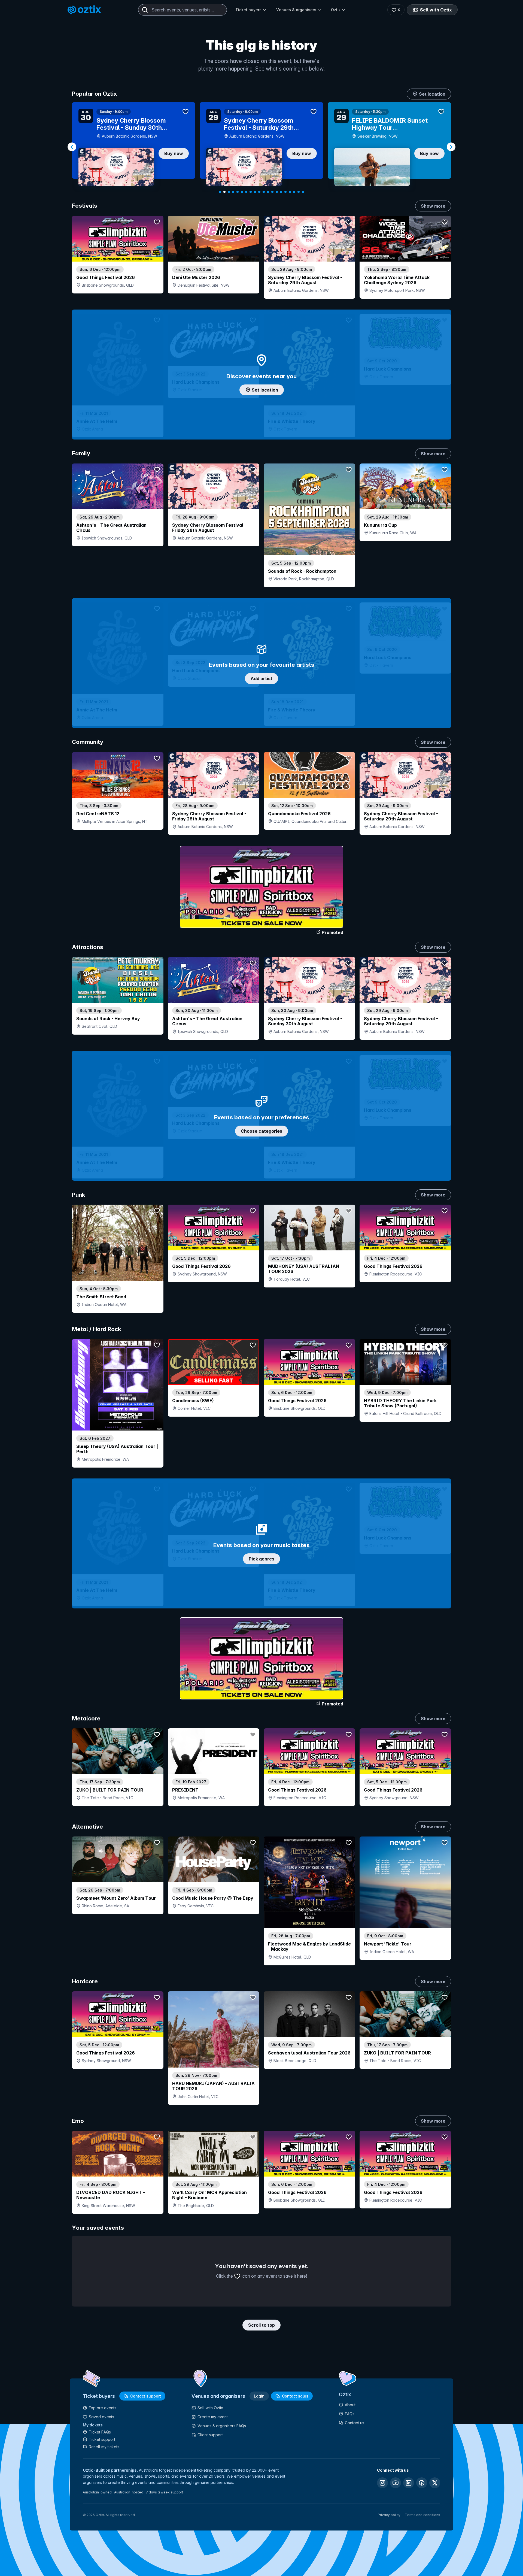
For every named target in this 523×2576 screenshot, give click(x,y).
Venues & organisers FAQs (222, 2426)
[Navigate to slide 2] (224, 192)
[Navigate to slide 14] (277, 192)
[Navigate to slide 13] (272, 192)
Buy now (174, 153)
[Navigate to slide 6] (242, 192)
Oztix (336, 10)
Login (259, 2396)
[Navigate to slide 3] (229, 192)
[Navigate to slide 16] (285, 192)
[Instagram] (382, 2483)
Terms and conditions (422, 2515)
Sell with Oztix (436, 10)
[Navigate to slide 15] (281, 192)
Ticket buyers (248, 10)
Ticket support (102, 2439)
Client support (210, 2435)
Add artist (261, 678)
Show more (433, 206)
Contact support (146, 2396)
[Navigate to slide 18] (294, 192)
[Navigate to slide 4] (233, 192)
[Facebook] (422, 2483)
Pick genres (261, 1559)
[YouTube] (396, 2483)
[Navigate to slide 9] (255, 192)
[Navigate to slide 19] (299, 192)
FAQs (350, 2414)
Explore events (103, 2408)
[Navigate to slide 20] (303, 192)
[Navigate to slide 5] (238, 192)
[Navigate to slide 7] (246, 192)
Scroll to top (261, 2325)
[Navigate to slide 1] (220, 192)
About (350, 2405)
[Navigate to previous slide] (72, 147)
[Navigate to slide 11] (264, 192)
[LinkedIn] (409, 2483)
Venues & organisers (296, 10)
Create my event (213, 2417)
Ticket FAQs (100, 2432)
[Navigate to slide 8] (251, 192)
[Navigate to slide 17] (290, 192)
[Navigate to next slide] (451, 147)
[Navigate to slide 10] (259, 192)
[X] (435, 2483)
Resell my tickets (104, 2447)
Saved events (101, 2417)
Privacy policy (389, 2515)
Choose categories (261, 1131)
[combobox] (183, 10)
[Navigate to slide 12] (268, 192)
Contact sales (295, 2396)
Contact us (355, 2423)
